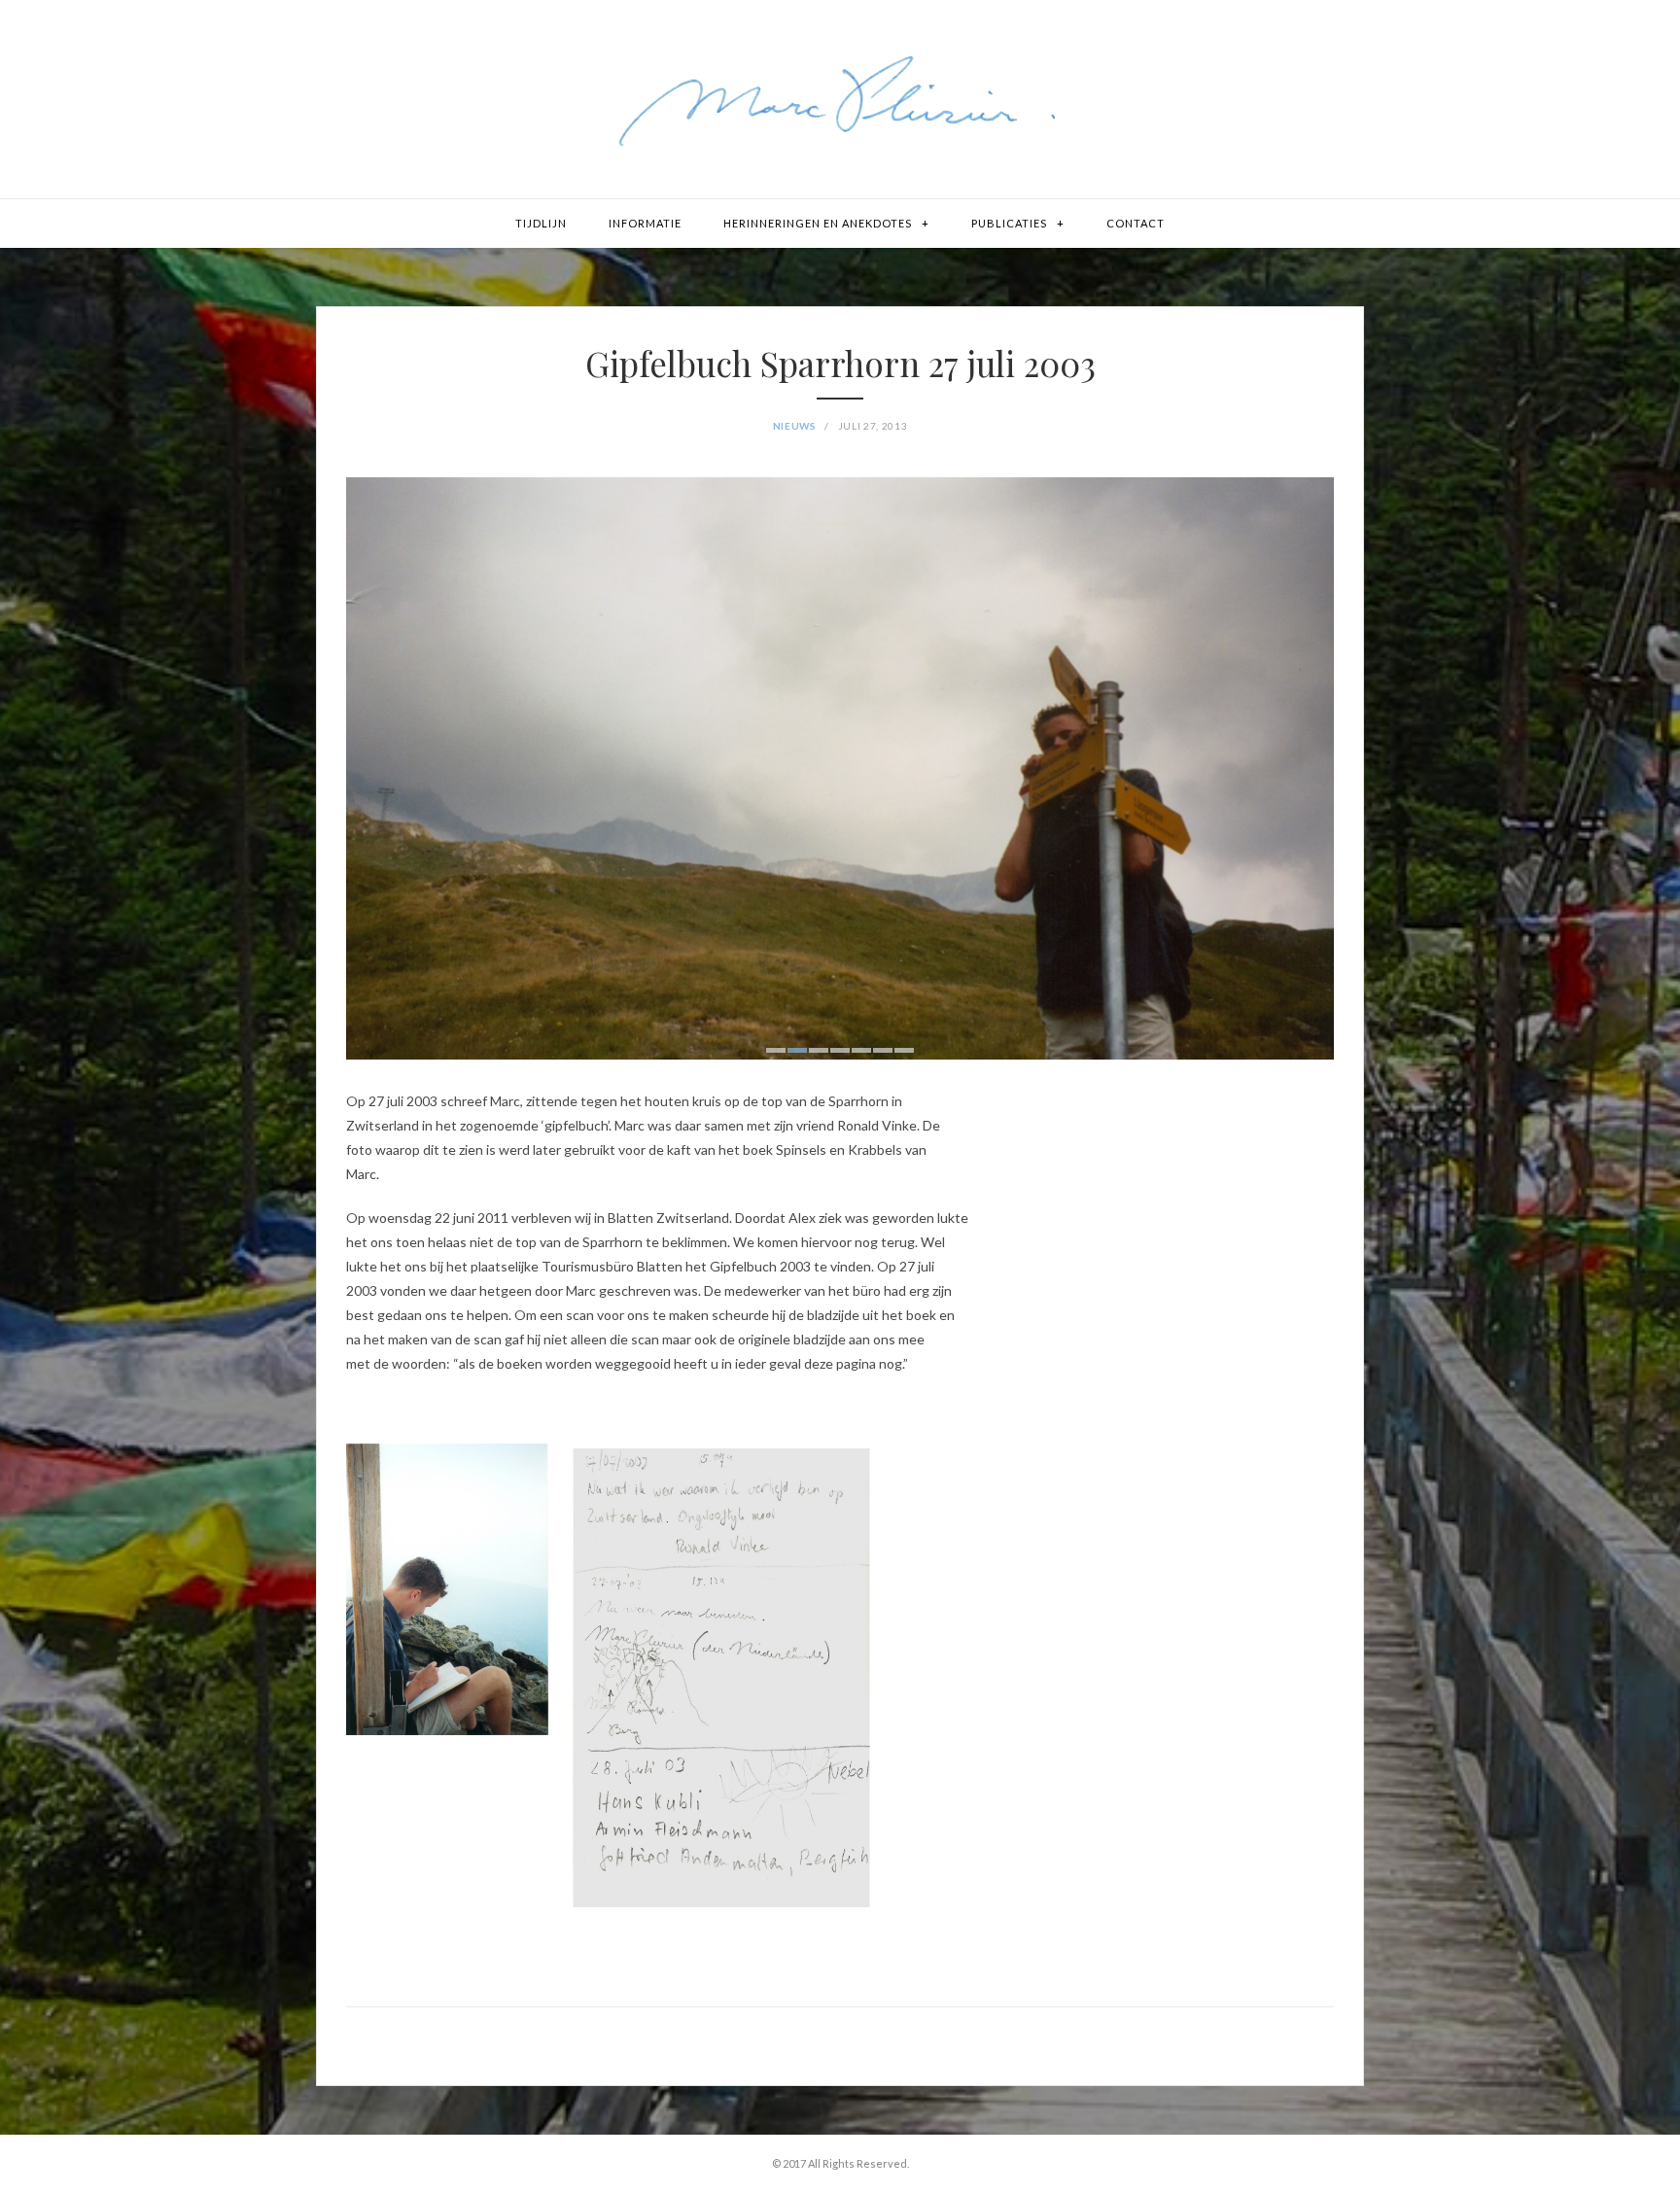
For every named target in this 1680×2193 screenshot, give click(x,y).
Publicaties (1009, 223)
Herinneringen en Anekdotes (818, 223)
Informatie (645, 223)
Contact (1136, 223)
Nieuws (795, 426)
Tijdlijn (541, 223)
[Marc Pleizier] (840, 99)
